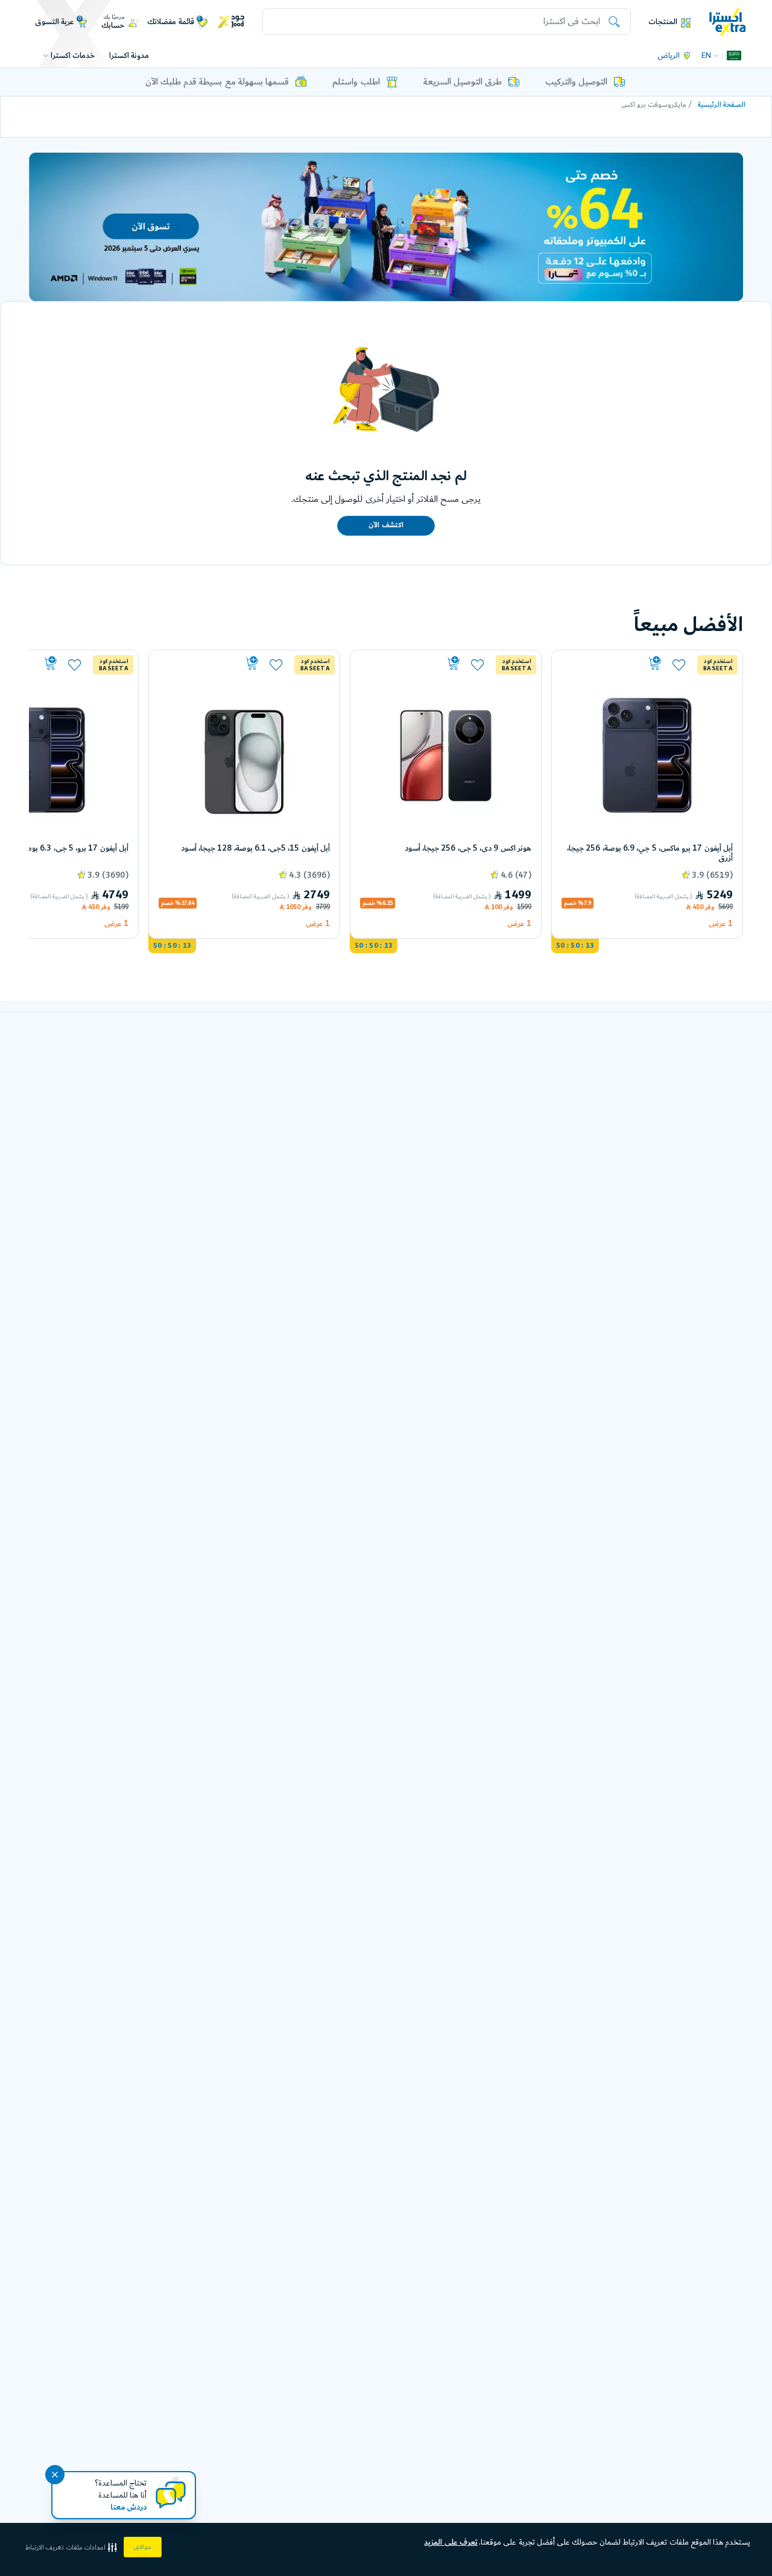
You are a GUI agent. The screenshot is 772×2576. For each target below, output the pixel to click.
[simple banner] (728, 21)
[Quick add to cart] (613, 664)
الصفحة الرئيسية (722, 105)
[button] (72, 2547)
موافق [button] (143, 2547)
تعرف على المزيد (451, 2542)
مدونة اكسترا (129, 56)
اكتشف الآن (386, 525)
